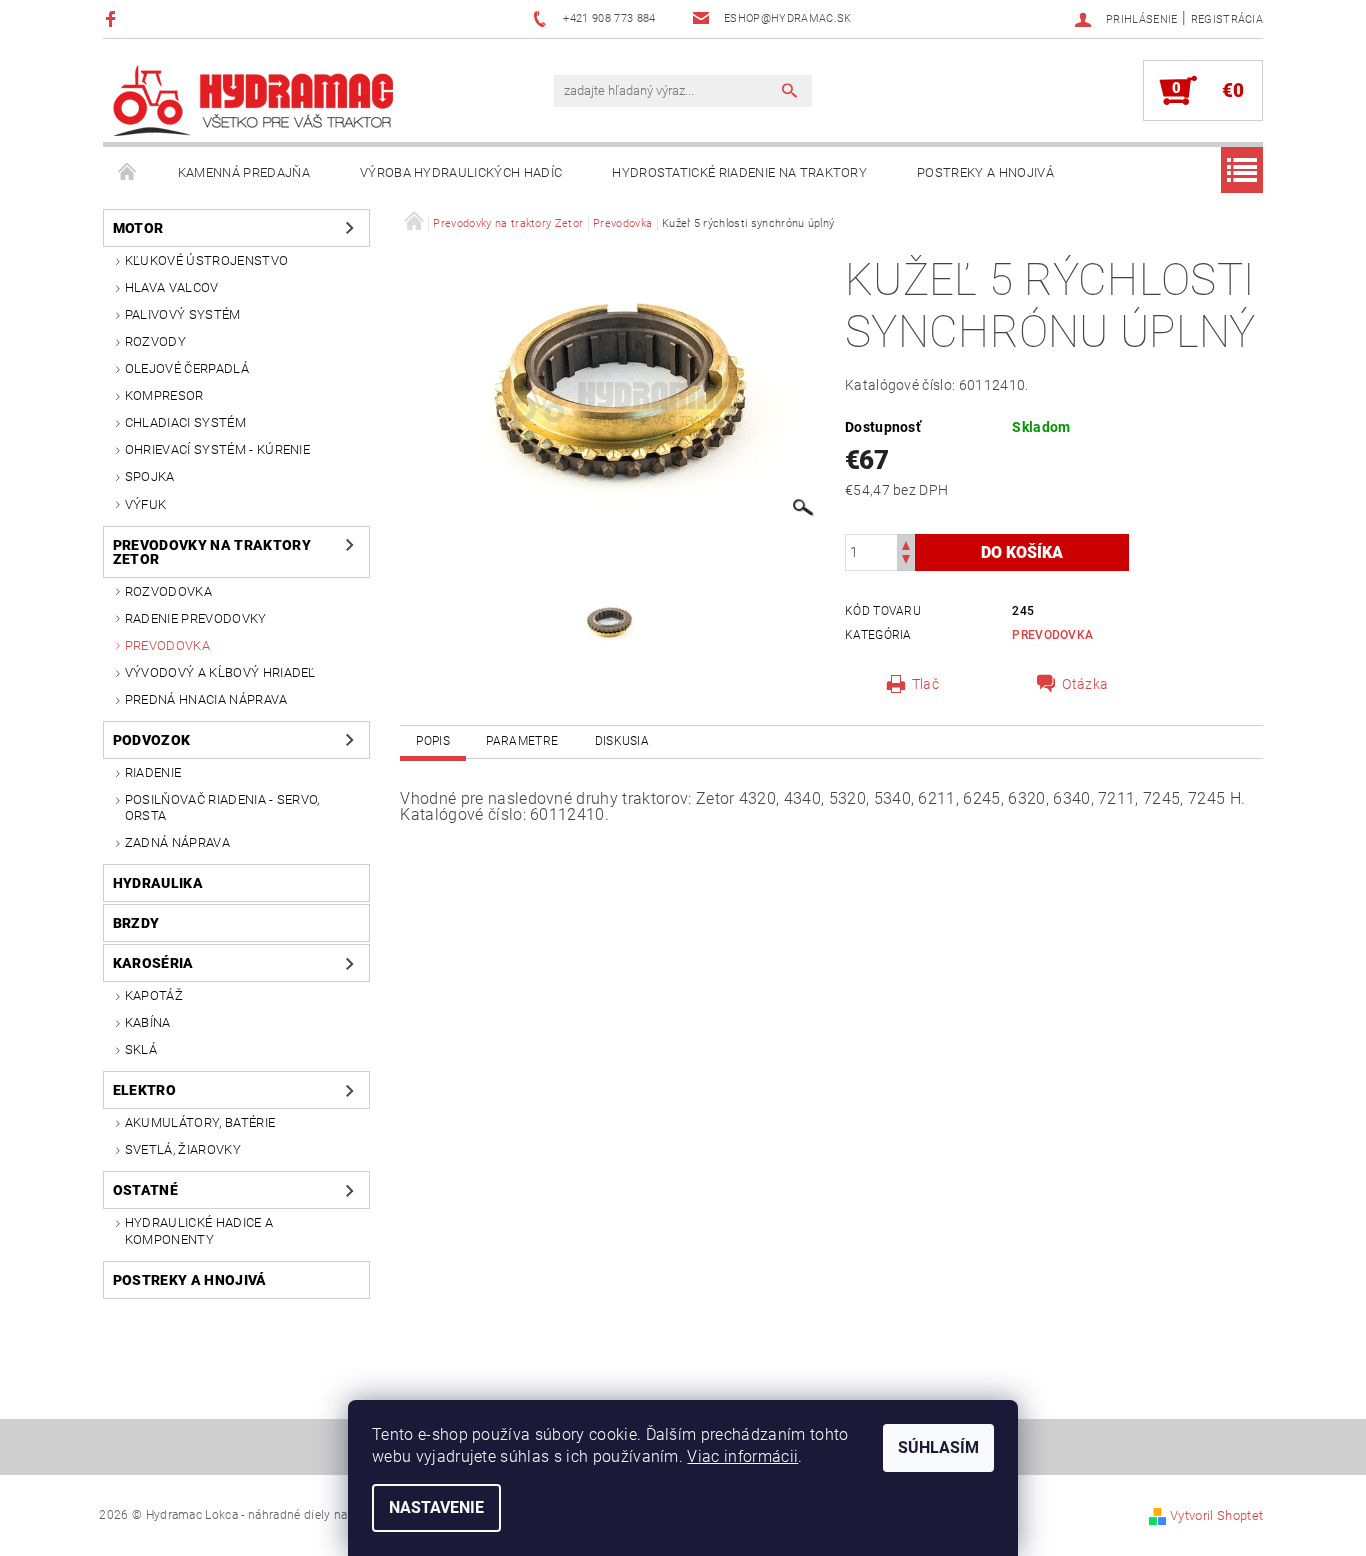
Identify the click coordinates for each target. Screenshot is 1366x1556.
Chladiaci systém (185, 422)
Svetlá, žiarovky (183, 1149)
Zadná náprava (177, 842)
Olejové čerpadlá (187, 368)
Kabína (148, 1022)
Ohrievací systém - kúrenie (217, 449)
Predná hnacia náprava (206, 699)
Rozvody (155, 341)
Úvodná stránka (128, 173)
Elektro (144, 1090)
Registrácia (1227, 19)
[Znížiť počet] (906, 561)
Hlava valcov (172, 287)
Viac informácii (742, 1456)
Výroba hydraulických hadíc (461, 172)
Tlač (925, 684)
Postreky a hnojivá (985, 172)
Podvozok (152, 740)
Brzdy (136, 923)
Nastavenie (436, 1507)
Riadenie (153, 772)
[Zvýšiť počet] (906, 543)
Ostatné (145, 1190)
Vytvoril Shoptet (1216, 1515)
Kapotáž (154, 995)
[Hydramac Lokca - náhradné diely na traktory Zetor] (253, 100)
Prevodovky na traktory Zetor (212, 552)
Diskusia (622, 741)
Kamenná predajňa (244, 172)
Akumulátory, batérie (200, 1122)
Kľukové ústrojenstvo (206, 260)
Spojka (150, 476)
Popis (433, 741)
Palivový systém (183, 314)
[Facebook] (113, 18)
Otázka (1085, 684)
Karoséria (153, 963)
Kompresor (164, 395)
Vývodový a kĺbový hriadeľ (220, 672)
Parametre (522, 741)
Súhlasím (938, 1447)
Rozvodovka (168, 591)
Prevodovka (167, 645)
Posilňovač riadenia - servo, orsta (222, 807)
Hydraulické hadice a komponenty (199, 1230)
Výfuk (146, 504)
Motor (138, 228)
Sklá (141, 1049)
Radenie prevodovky (196, 618)
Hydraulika (158, 883)
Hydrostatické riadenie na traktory (739, 172)
